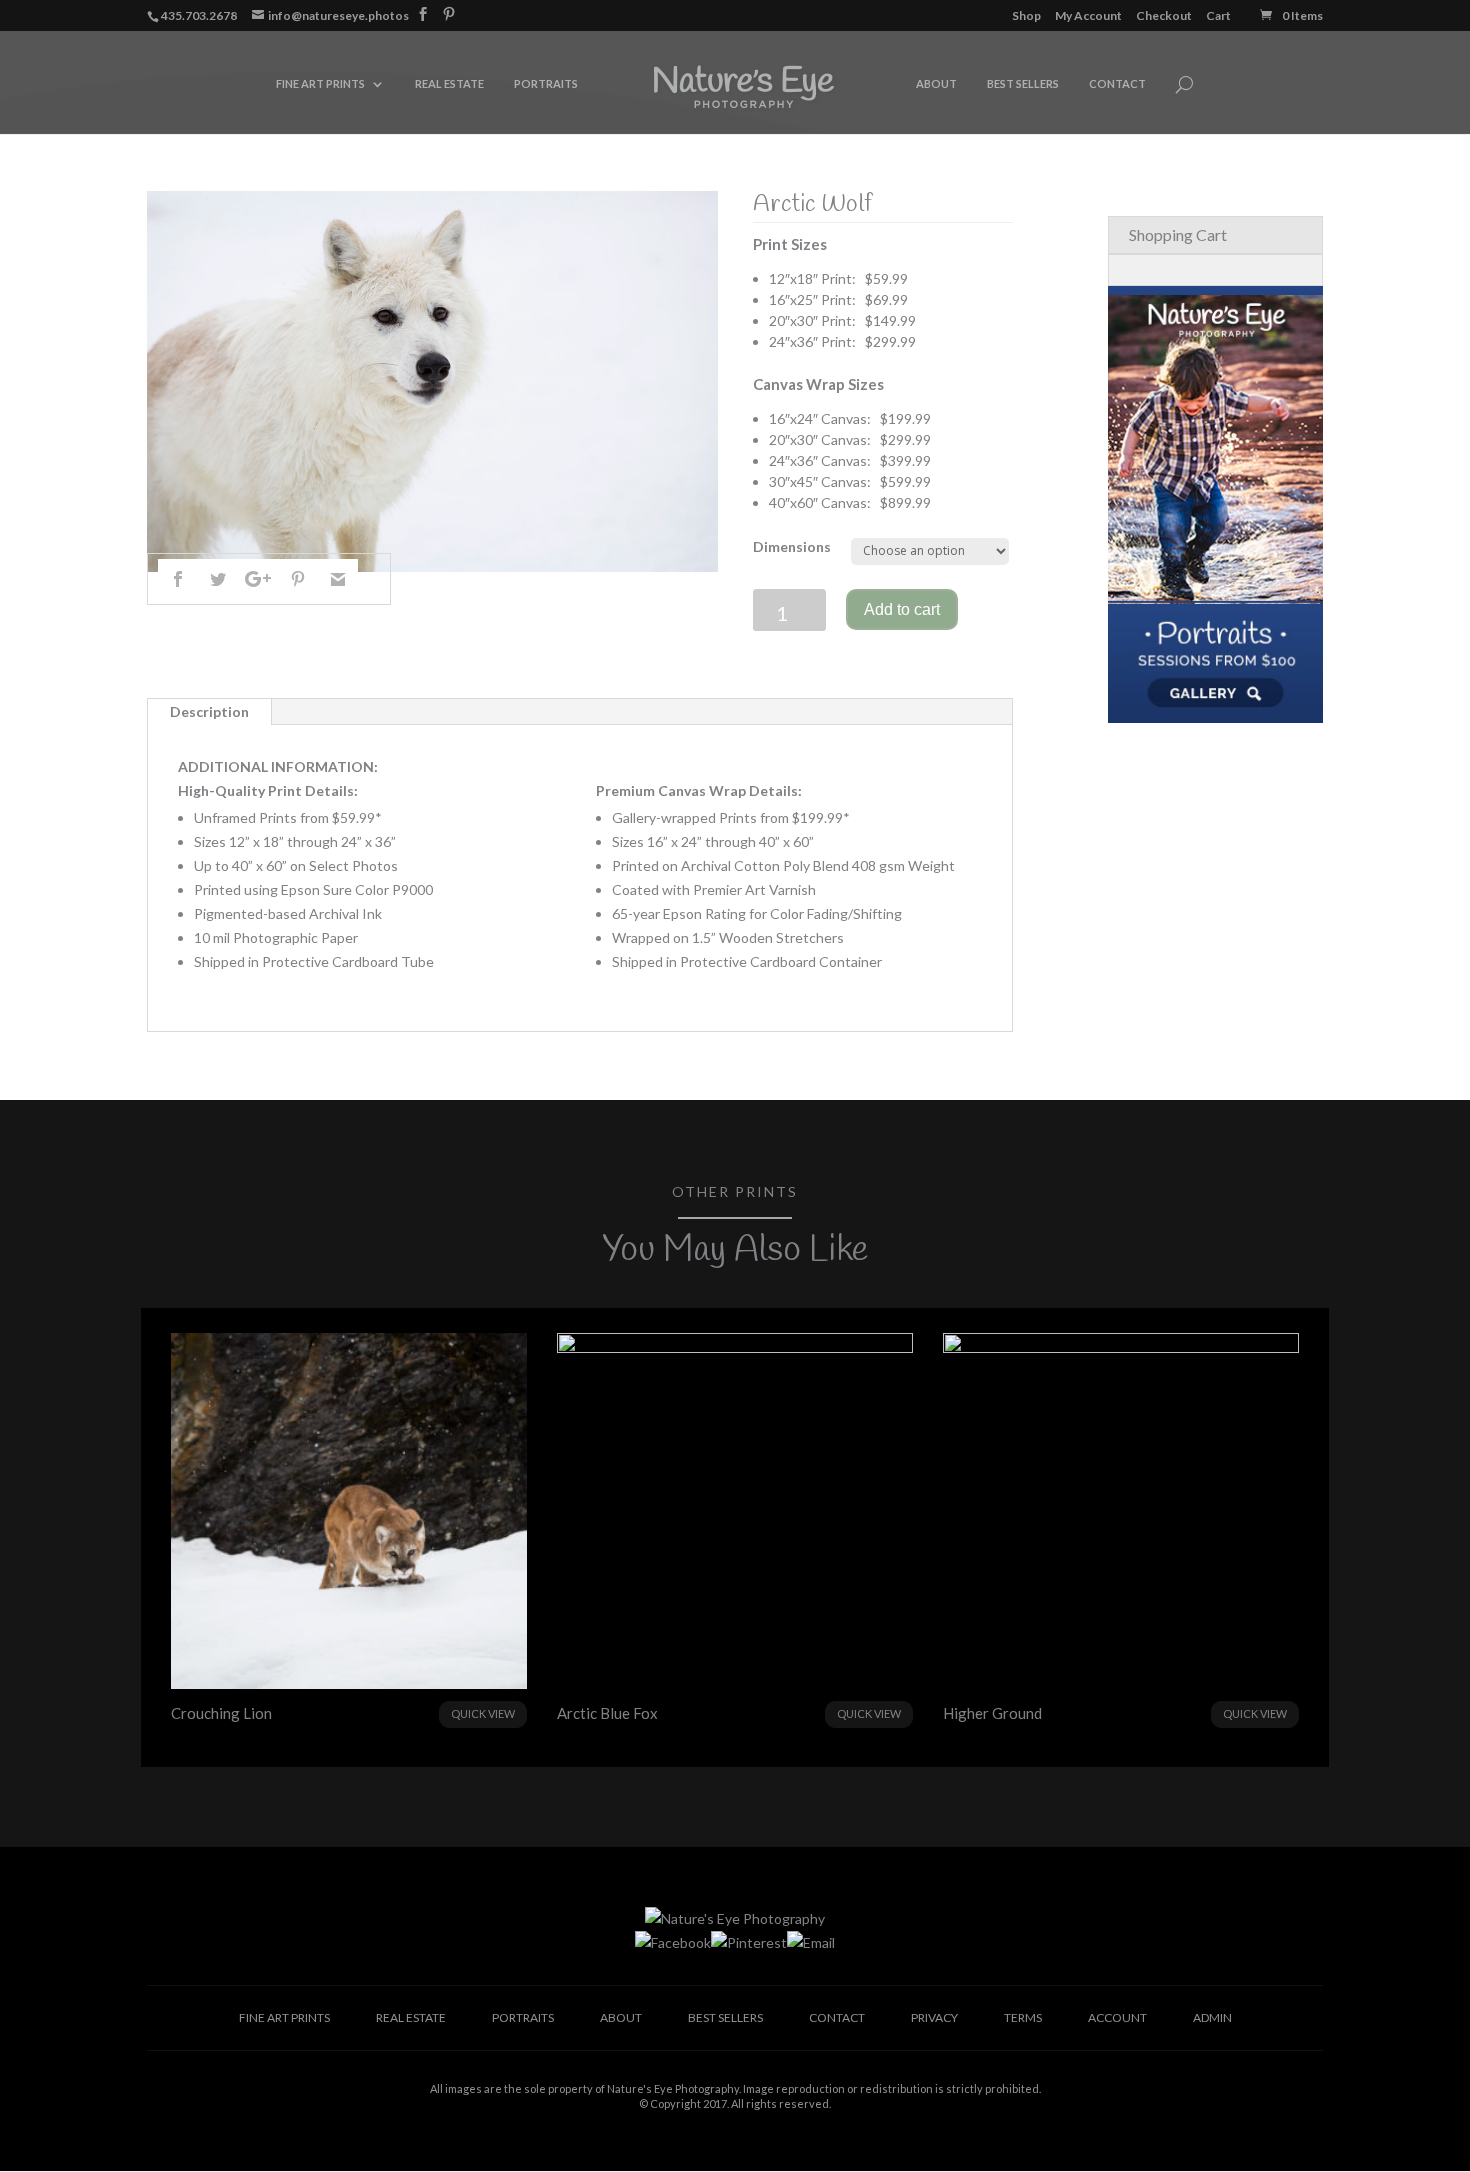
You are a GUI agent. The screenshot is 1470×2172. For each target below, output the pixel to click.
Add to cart (902, 609)
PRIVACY (934, 2017)
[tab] (210, 712)
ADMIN (1212, 2017)
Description (209, 711)
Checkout (1164, 16)
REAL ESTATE (449, 83)
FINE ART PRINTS (320, 83)
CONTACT (1117, 83)
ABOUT (936, 83)
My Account (1088, 16)
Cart (1218, 16)
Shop (1026, 16)
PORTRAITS (546, 83)
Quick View (483, 1713)
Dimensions (792, 546)
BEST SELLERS (1023, 83)
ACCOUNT (1117, 2017)
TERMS (1023, 2017)
